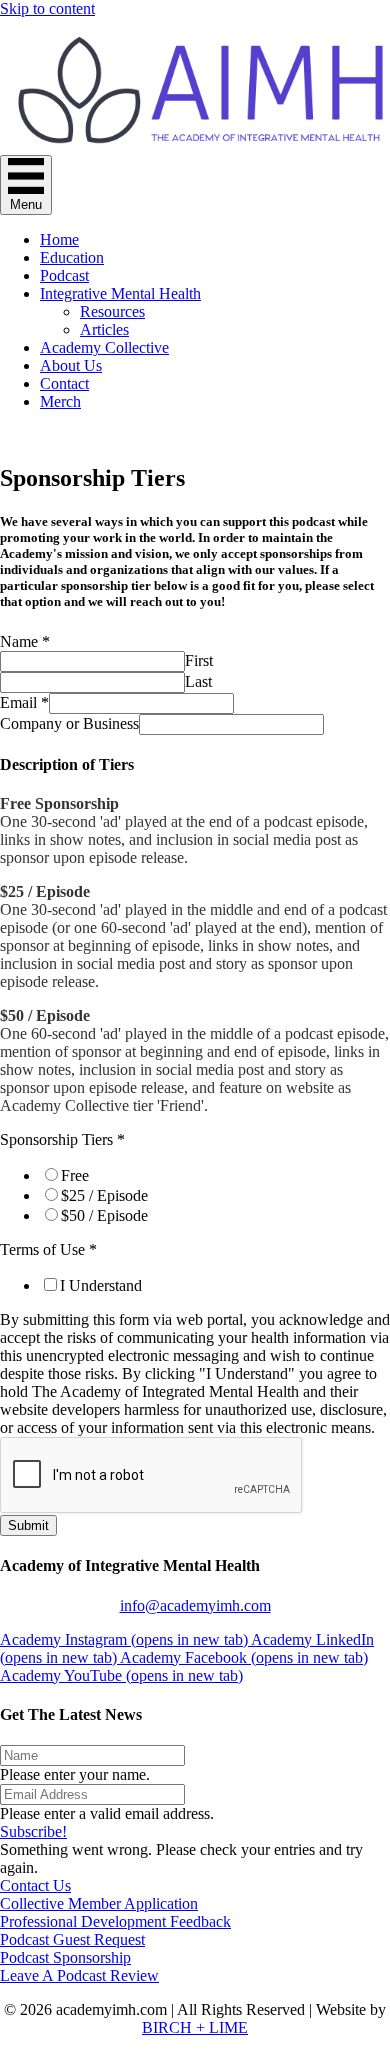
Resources (112, 311)
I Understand (101, 1285)
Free (75, 1175)
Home (59, 239)
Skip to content (47, 8)
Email (24, 702)
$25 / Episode (104, 1195)
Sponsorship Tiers (62, 1139)
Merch (60, 401)
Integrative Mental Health (120, 293)
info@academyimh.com (195, 1605)
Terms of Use (48, 1249)
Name (25, 641)
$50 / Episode (104, 1215)
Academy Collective (104, 347)
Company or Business (69, 723)
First (199, 660)
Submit (28, 1525)
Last (198, 681)
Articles (104, 329)
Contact (64, 383)
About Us (71, 365)
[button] (33, 1831)
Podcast (64, 275)
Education (72, 257)
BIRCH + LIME (195, 2027)
